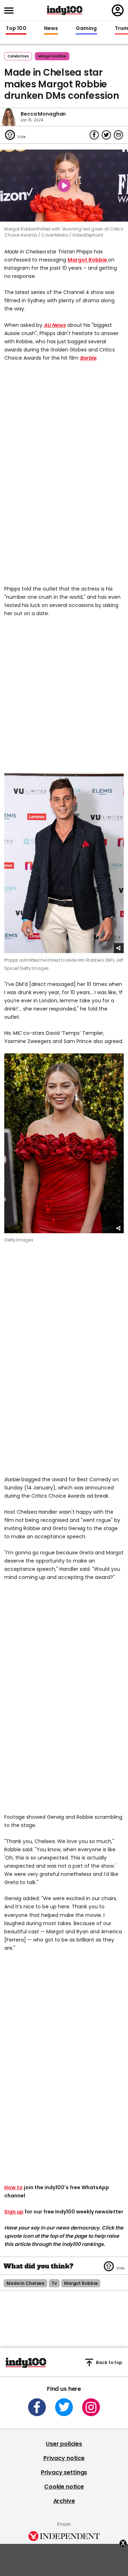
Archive (64, 2501)
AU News (55, 325)
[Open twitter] (64, 2407)
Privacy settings (64, 2472)
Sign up (14, 2212)
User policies (64, 2444)
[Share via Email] (118, 135)
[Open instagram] (91, 2407)
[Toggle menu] (11, 11)
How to (14, 2187)
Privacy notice (64, 2458)
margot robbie (52, 56)
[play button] (64, 186)
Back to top (109, 2362)
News (51, 29)
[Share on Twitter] (106, 135)
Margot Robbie (88, 260)
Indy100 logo (65, 10)
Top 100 (16, 29)
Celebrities (18, 56)
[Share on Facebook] (94, 135)
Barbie (88, 358)
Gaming (86, 29)
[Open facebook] (37, 2407)
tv (54, 2283)
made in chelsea (25, 2283)
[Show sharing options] (119, 948)
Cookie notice (64, 2487)
